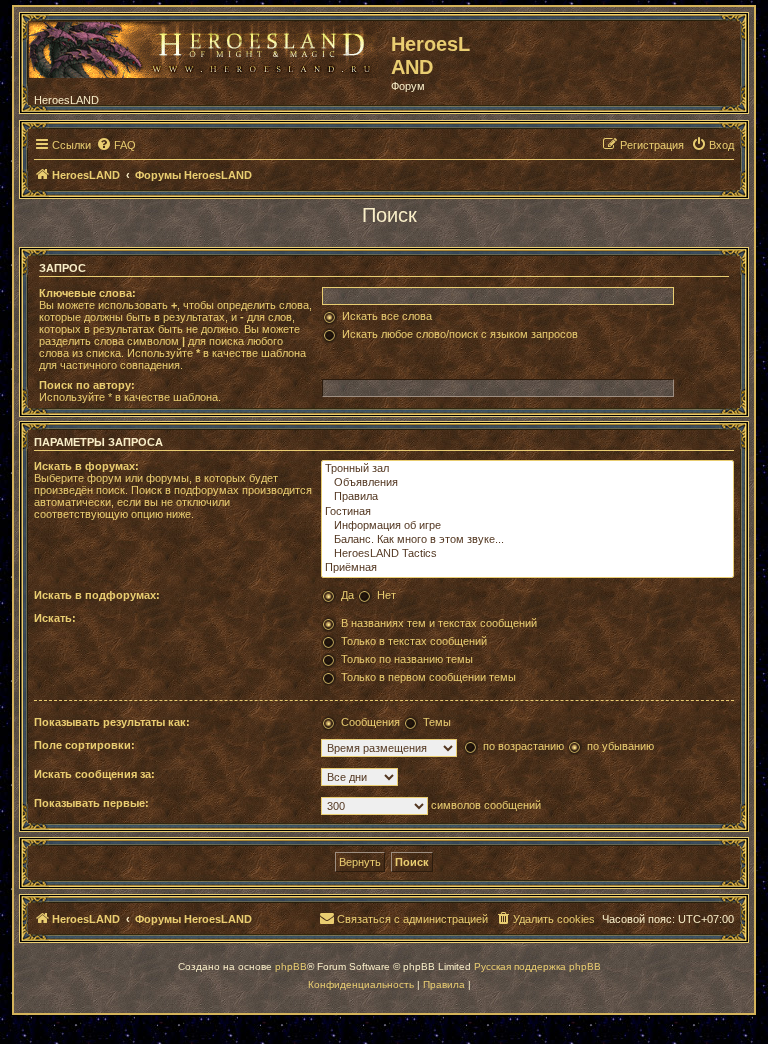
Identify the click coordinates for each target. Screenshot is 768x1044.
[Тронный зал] (527, 469)
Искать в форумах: (86, 466)
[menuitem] (116, 145)
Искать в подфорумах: (97, 595)
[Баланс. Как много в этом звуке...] (527, 540)
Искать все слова (387, 316)
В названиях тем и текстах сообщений (439, 623)
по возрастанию (523, 746)
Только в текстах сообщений (414, 641)
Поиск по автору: (87, 385)
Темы (437, 722)
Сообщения (370, 722)
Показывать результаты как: (112, 722)
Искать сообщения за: (94, 774)
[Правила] (527, 497)
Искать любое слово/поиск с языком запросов (460, 334)
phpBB (291, 966)
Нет (386, 595)
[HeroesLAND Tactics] (527, 554)
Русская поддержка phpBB (537, 966)
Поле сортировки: (84, 745)
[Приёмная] (527, 568)
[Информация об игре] (527, 526)
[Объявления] (527, 483)
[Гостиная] (527, 512)
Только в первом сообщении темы (428, 677)
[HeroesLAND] (205, 46)
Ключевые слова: (87, 293)
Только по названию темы (407, 659)
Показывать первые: (91, 803)
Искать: (55, 618)
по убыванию (620, 746)
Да (347, 595)
